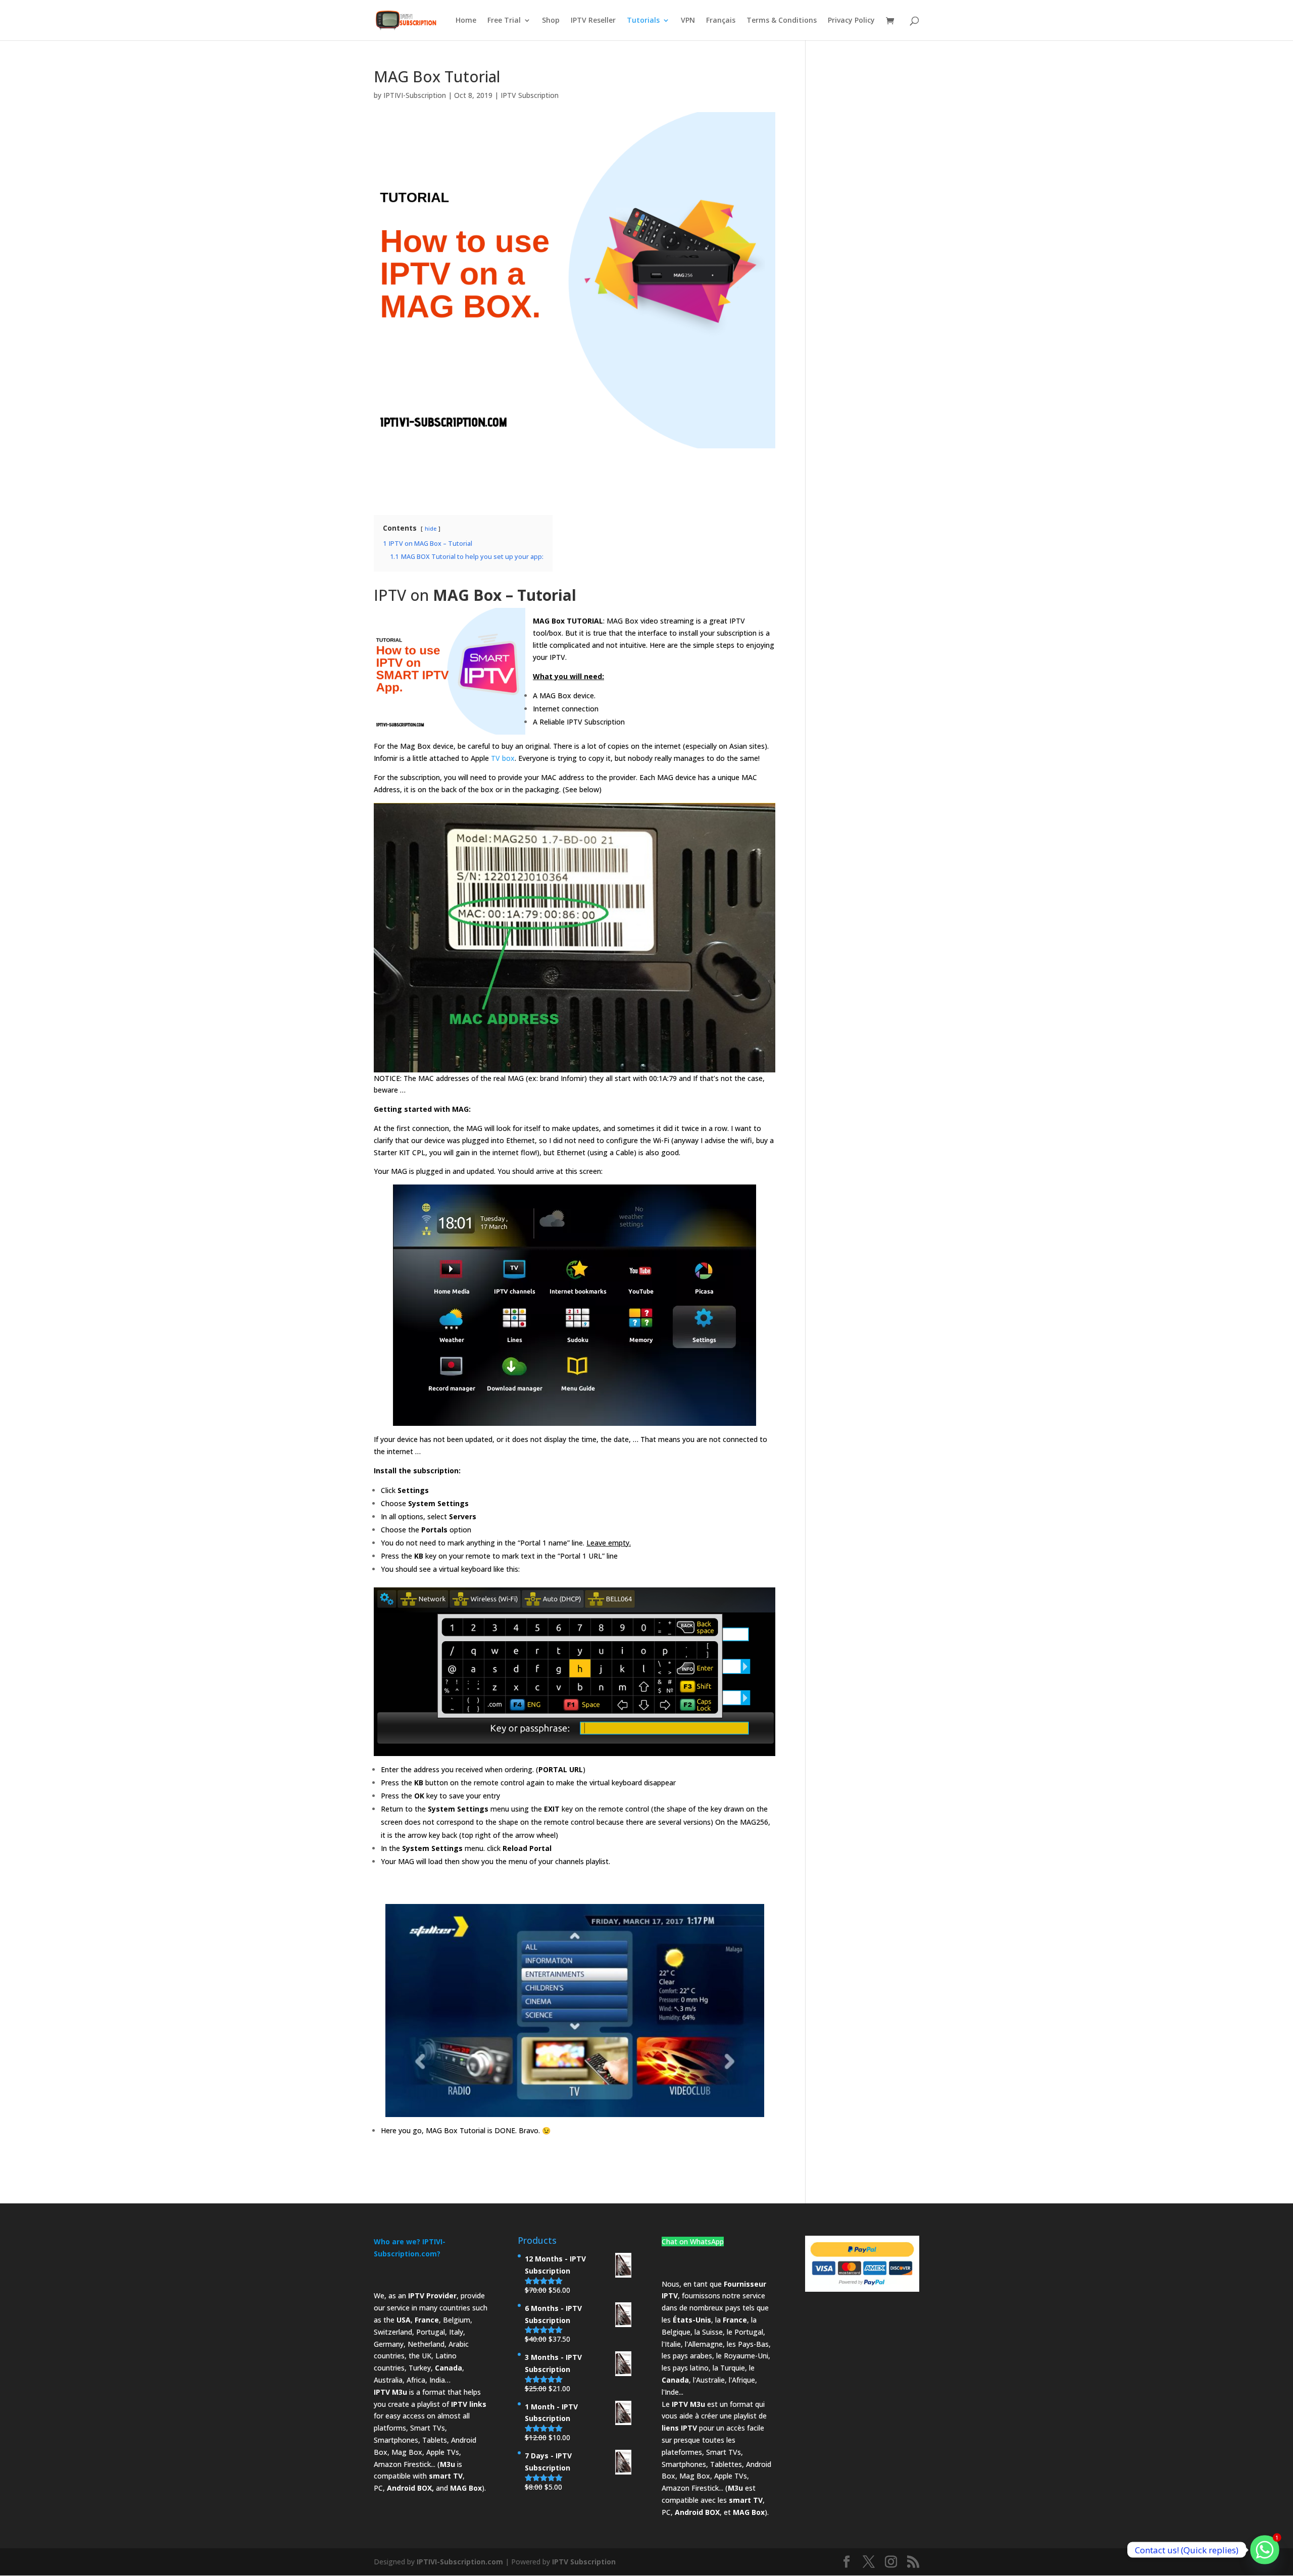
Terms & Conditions (782, 21)
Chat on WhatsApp (693, 2242)
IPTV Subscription (530, 95)
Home (466, 21)
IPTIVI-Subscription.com (460, 2562)
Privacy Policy (851, 21)
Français (721, 21)
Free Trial (504, 21)
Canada (449, 2368)
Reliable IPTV (561, 722)
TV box (503, 758)
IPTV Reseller (593, 21)
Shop (551, 21)
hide (431, 528)
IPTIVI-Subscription (415, 95)
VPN (688, 21)
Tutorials (643, 21)
